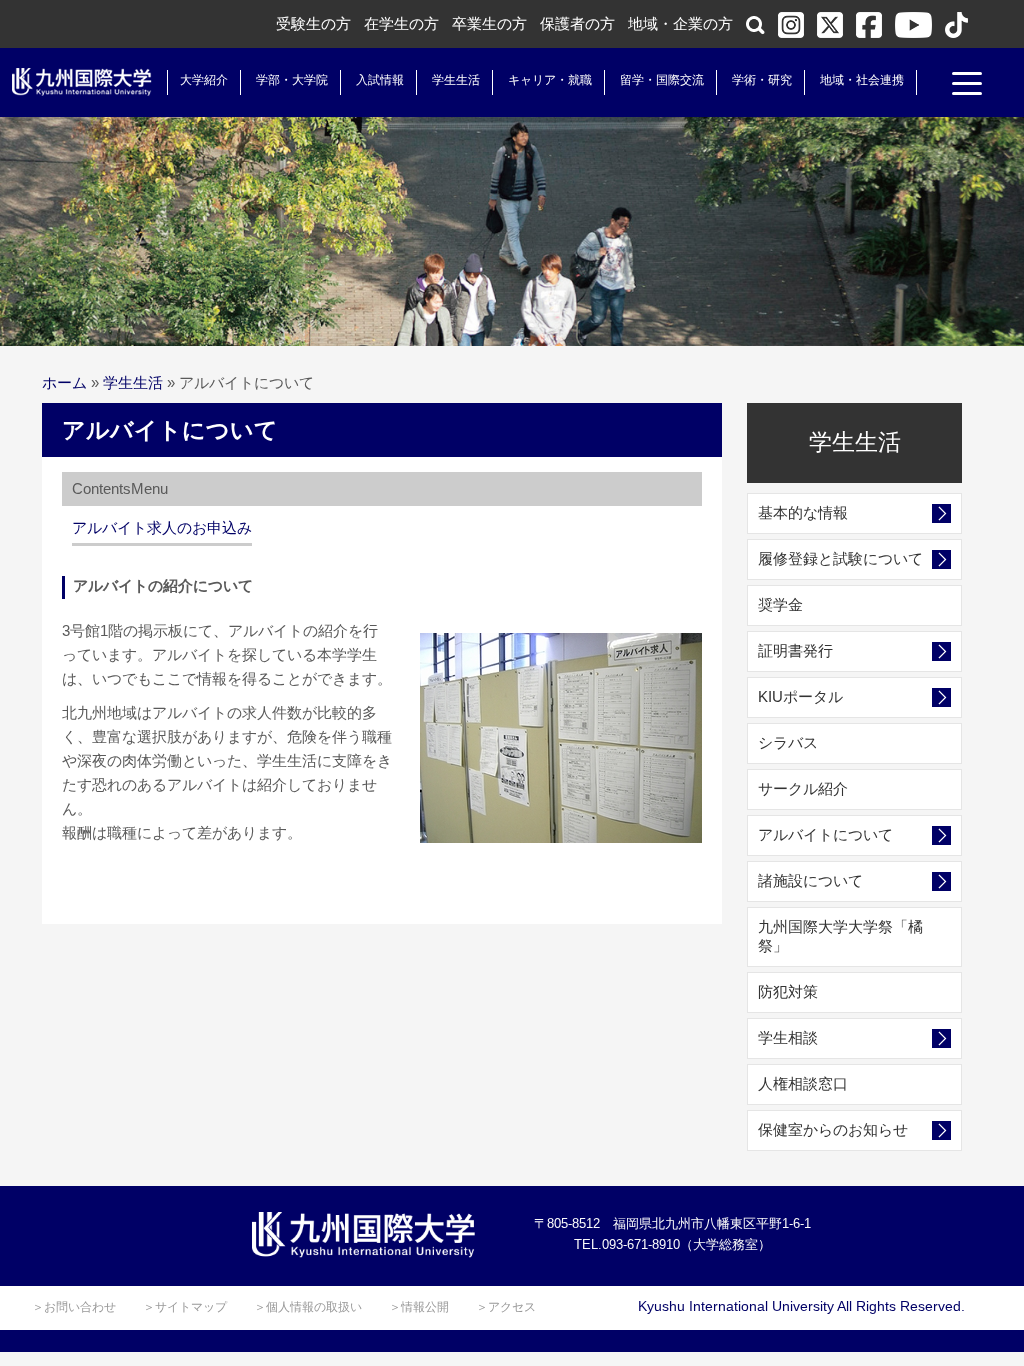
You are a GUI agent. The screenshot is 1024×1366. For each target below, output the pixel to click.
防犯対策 (788, 991)
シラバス (788, 742)
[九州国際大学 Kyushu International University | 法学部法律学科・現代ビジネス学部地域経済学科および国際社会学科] (82, 82)
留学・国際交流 (662, 80)
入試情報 (380, 80)
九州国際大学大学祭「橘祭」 (840, 936)
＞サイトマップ (185, 1307)
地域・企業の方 (680, 23)
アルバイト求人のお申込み (162, 527)
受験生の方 (313, 23)
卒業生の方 (489, 23)
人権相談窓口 (803, 1083)
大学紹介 (204, 80)
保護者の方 (577, 23)
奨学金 (780, 604)
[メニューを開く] (967, 86)
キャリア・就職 (550, 80)
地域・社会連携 (862, 80)
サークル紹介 (803, 788)
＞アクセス (506, 1307)
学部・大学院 (292, 80)
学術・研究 (762, 80)
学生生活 (456, 80)
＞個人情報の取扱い (308, 1307)
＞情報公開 (419, 1307)
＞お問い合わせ (74, 1307)
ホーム (64, 382)
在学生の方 (401, 23)
